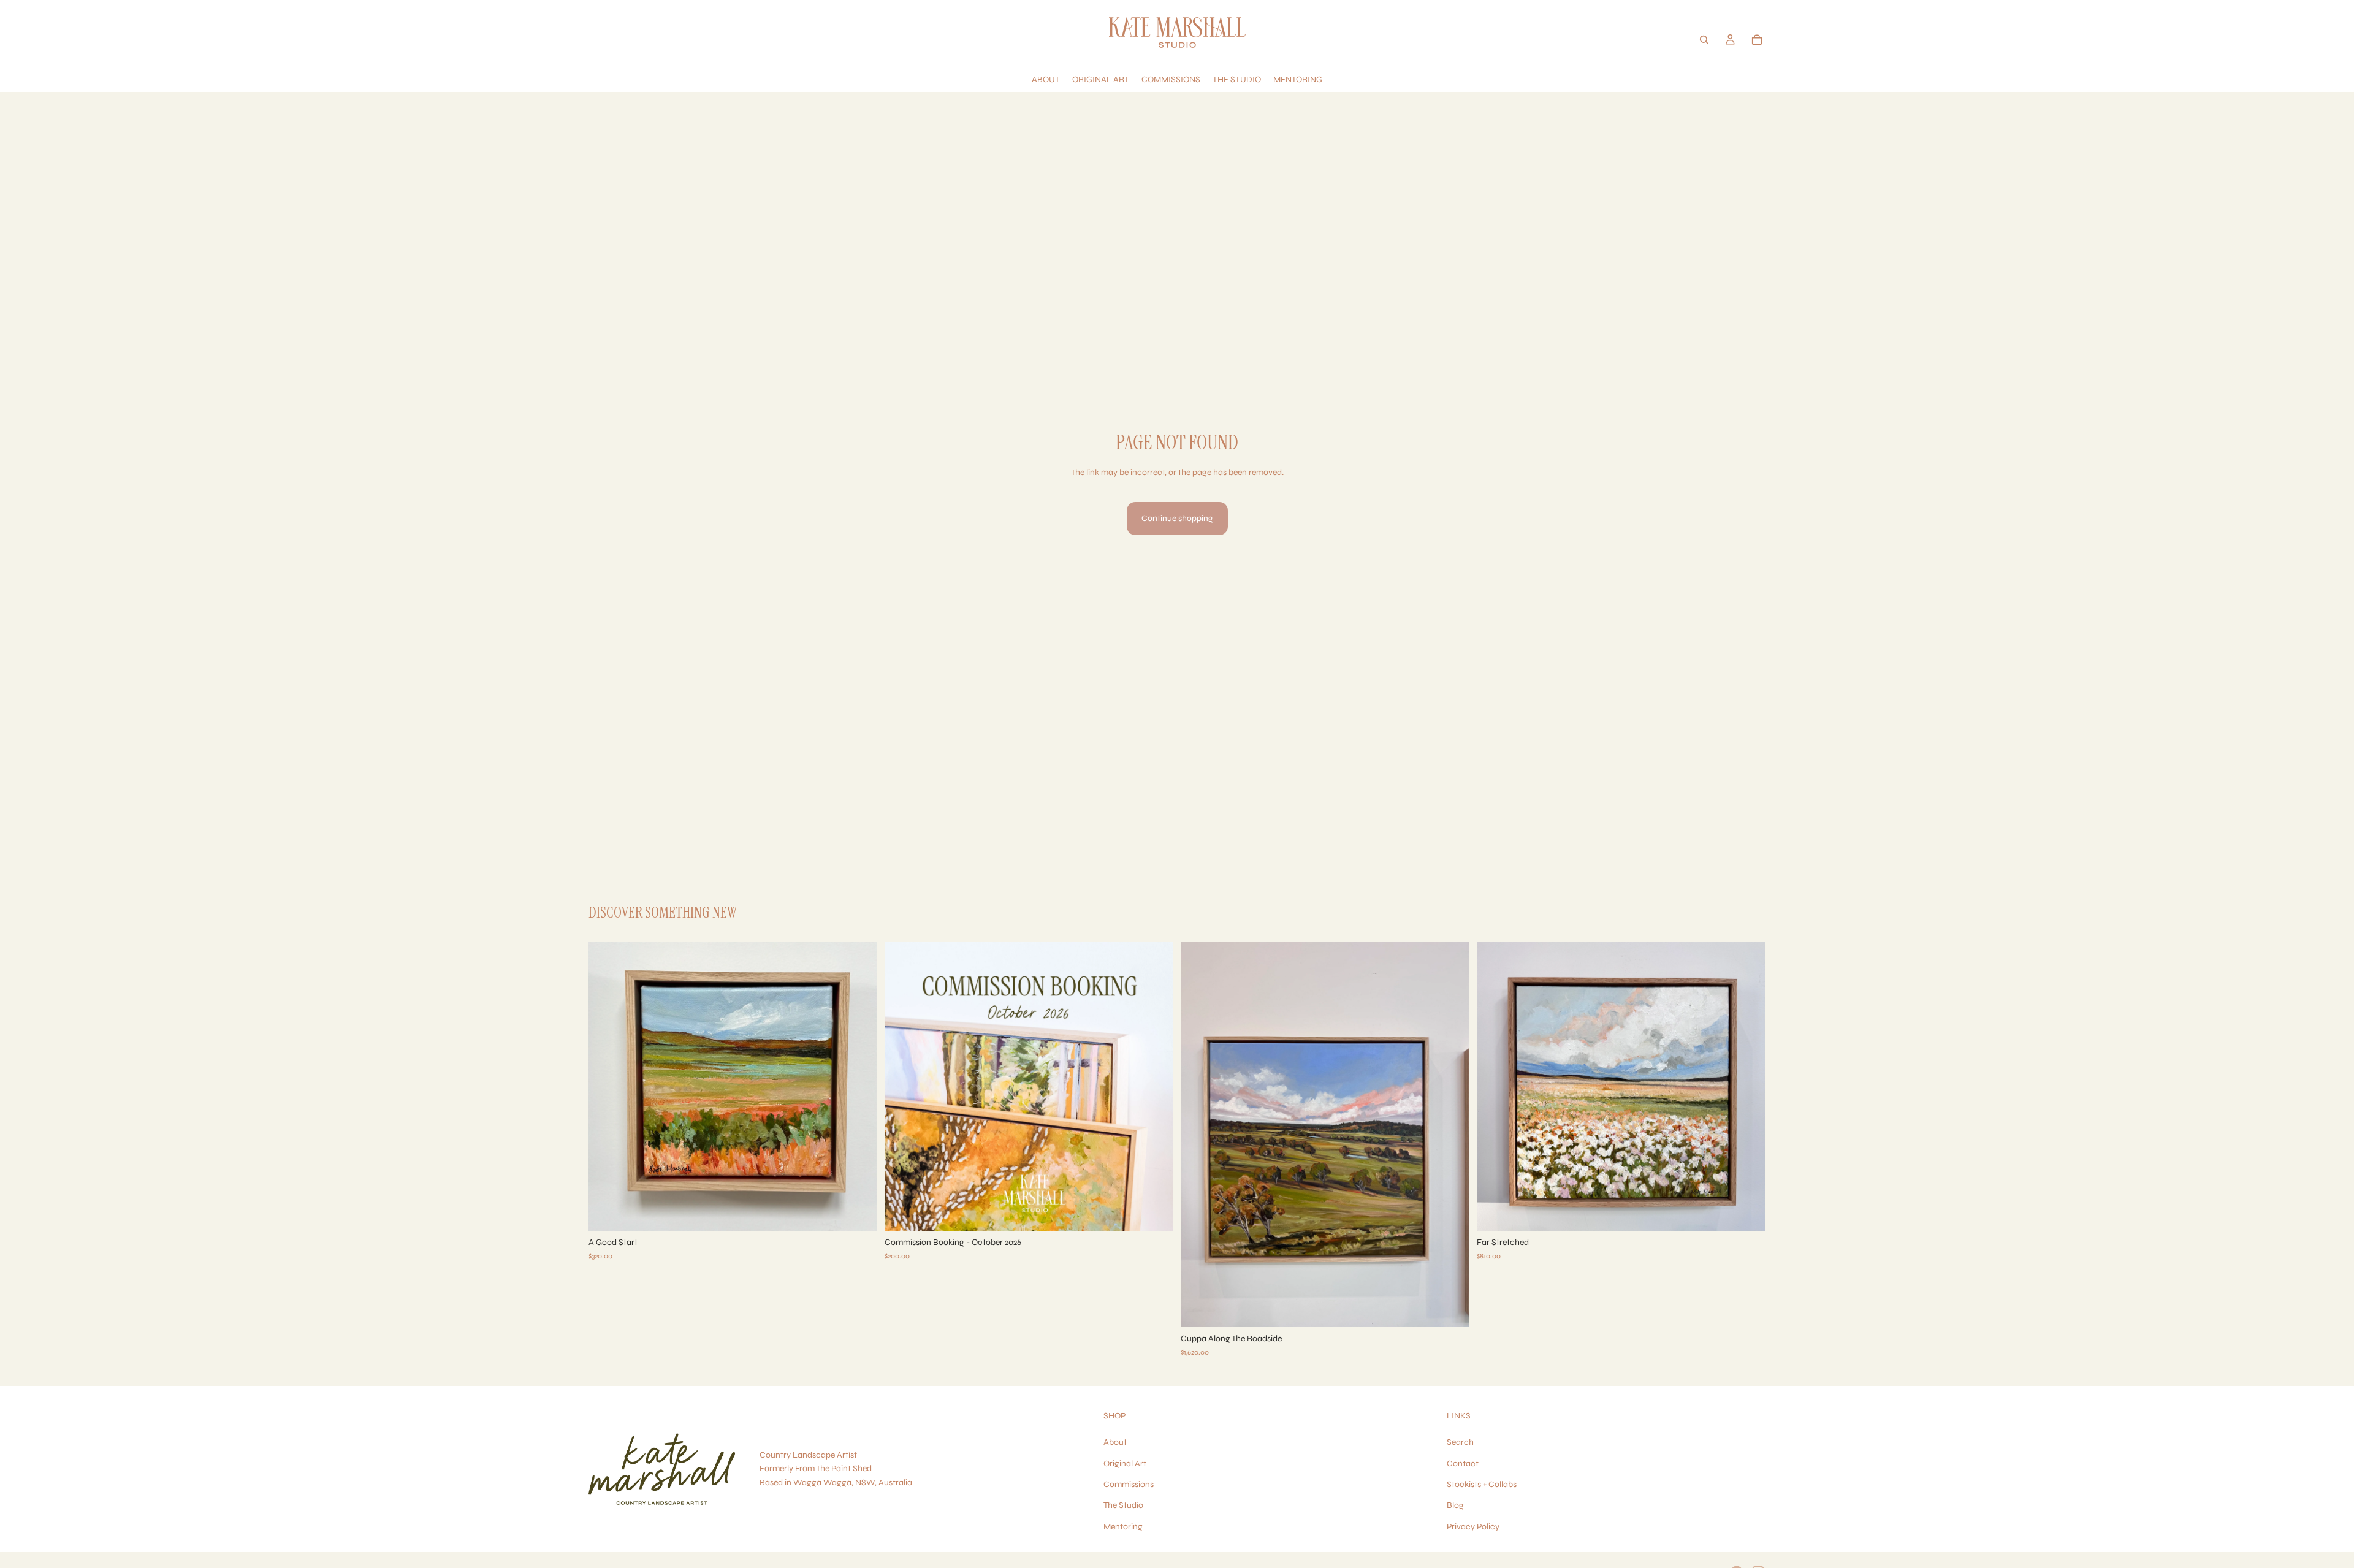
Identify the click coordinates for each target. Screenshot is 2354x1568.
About (1115, 1443)
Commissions (1129, 1484)
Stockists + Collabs (1482, 1484)
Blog (1455, 1506)
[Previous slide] (607, 1086)
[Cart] (1757, 40)
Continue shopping (1177, 518)
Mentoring (1123, 1527)
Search (1460, 1443)
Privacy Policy (1473, 1527)
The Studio (1123, 1506)
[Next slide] (859, 1086)
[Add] (858, 1212)
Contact (1463, 1463)
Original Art (1125, 1463)
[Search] (1704, 40)
